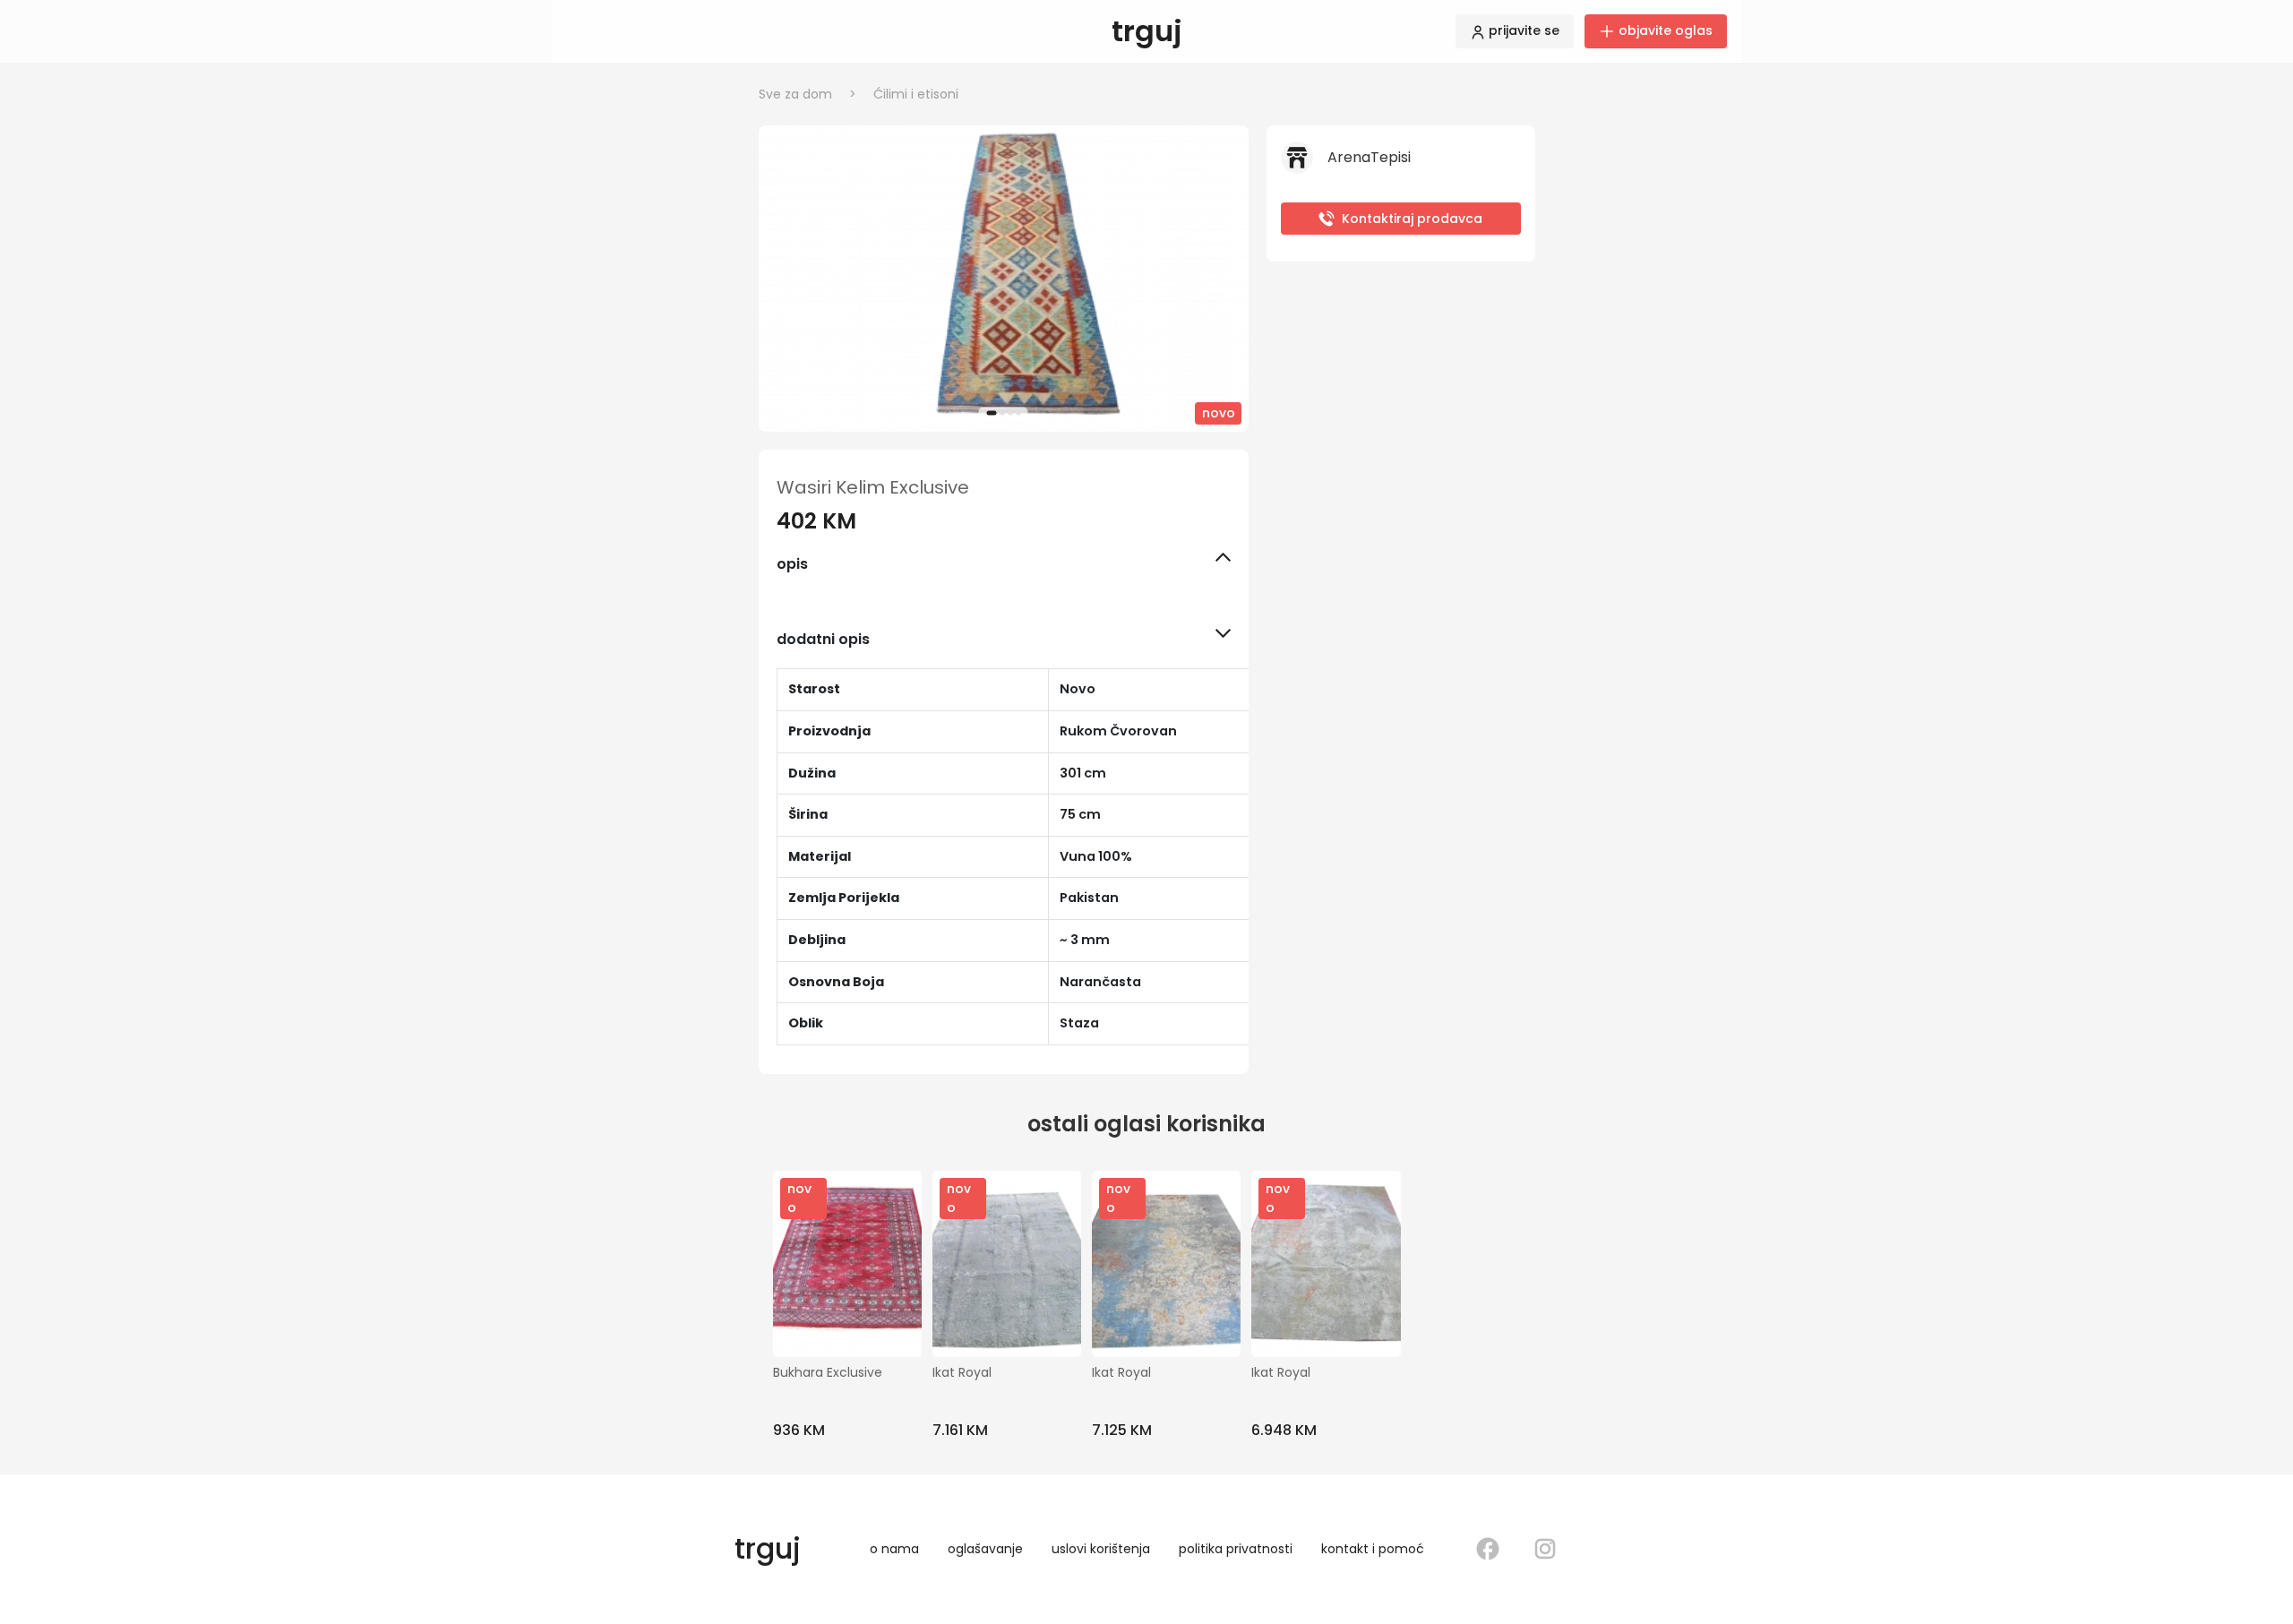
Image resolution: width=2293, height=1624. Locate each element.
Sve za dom (807, 94)
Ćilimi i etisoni (916, 94)
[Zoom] (1004, 279)
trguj (1147, 31)
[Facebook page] (1488, 1549)
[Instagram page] (1545, 1549)
